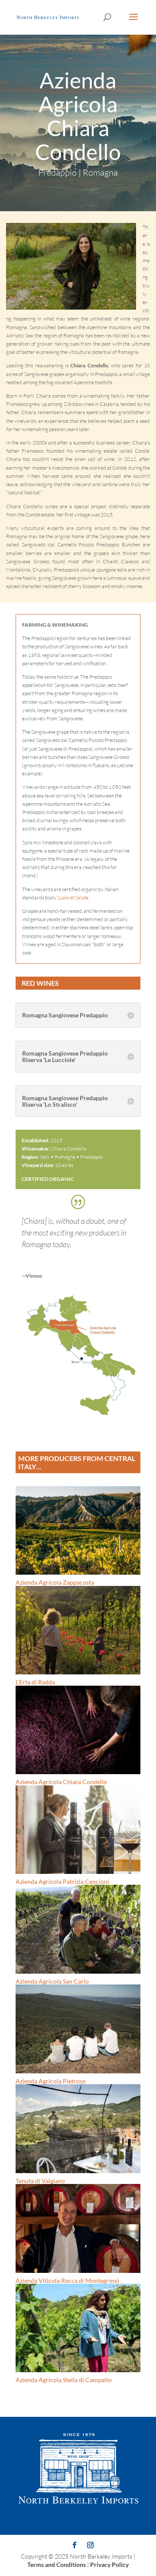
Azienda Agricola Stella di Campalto (64, 2380)
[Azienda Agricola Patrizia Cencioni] (78, 1830)
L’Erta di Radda (35, 1682)
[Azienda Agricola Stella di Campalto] (78, 2328)
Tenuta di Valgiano (40, 2181)
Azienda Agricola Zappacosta (55, 1582)
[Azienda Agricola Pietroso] (78, 2029)
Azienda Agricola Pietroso (51, 2081)
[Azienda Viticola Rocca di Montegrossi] (78, 2228)
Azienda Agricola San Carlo (52, 1981)
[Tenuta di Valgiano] (78, 2128)
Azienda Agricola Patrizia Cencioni (62, 1881)
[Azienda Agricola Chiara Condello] (78, 1418)
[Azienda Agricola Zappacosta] (78, 1530)
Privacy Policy (109, 2565)
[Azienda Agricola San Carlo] (78, 1929)
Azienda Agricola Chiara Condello (61, 1782)
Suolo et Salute (73, 897)
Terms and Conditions (57, 2565)
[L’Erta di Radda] (78, 1630)
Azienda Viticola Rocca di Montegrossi (67, 2280)
